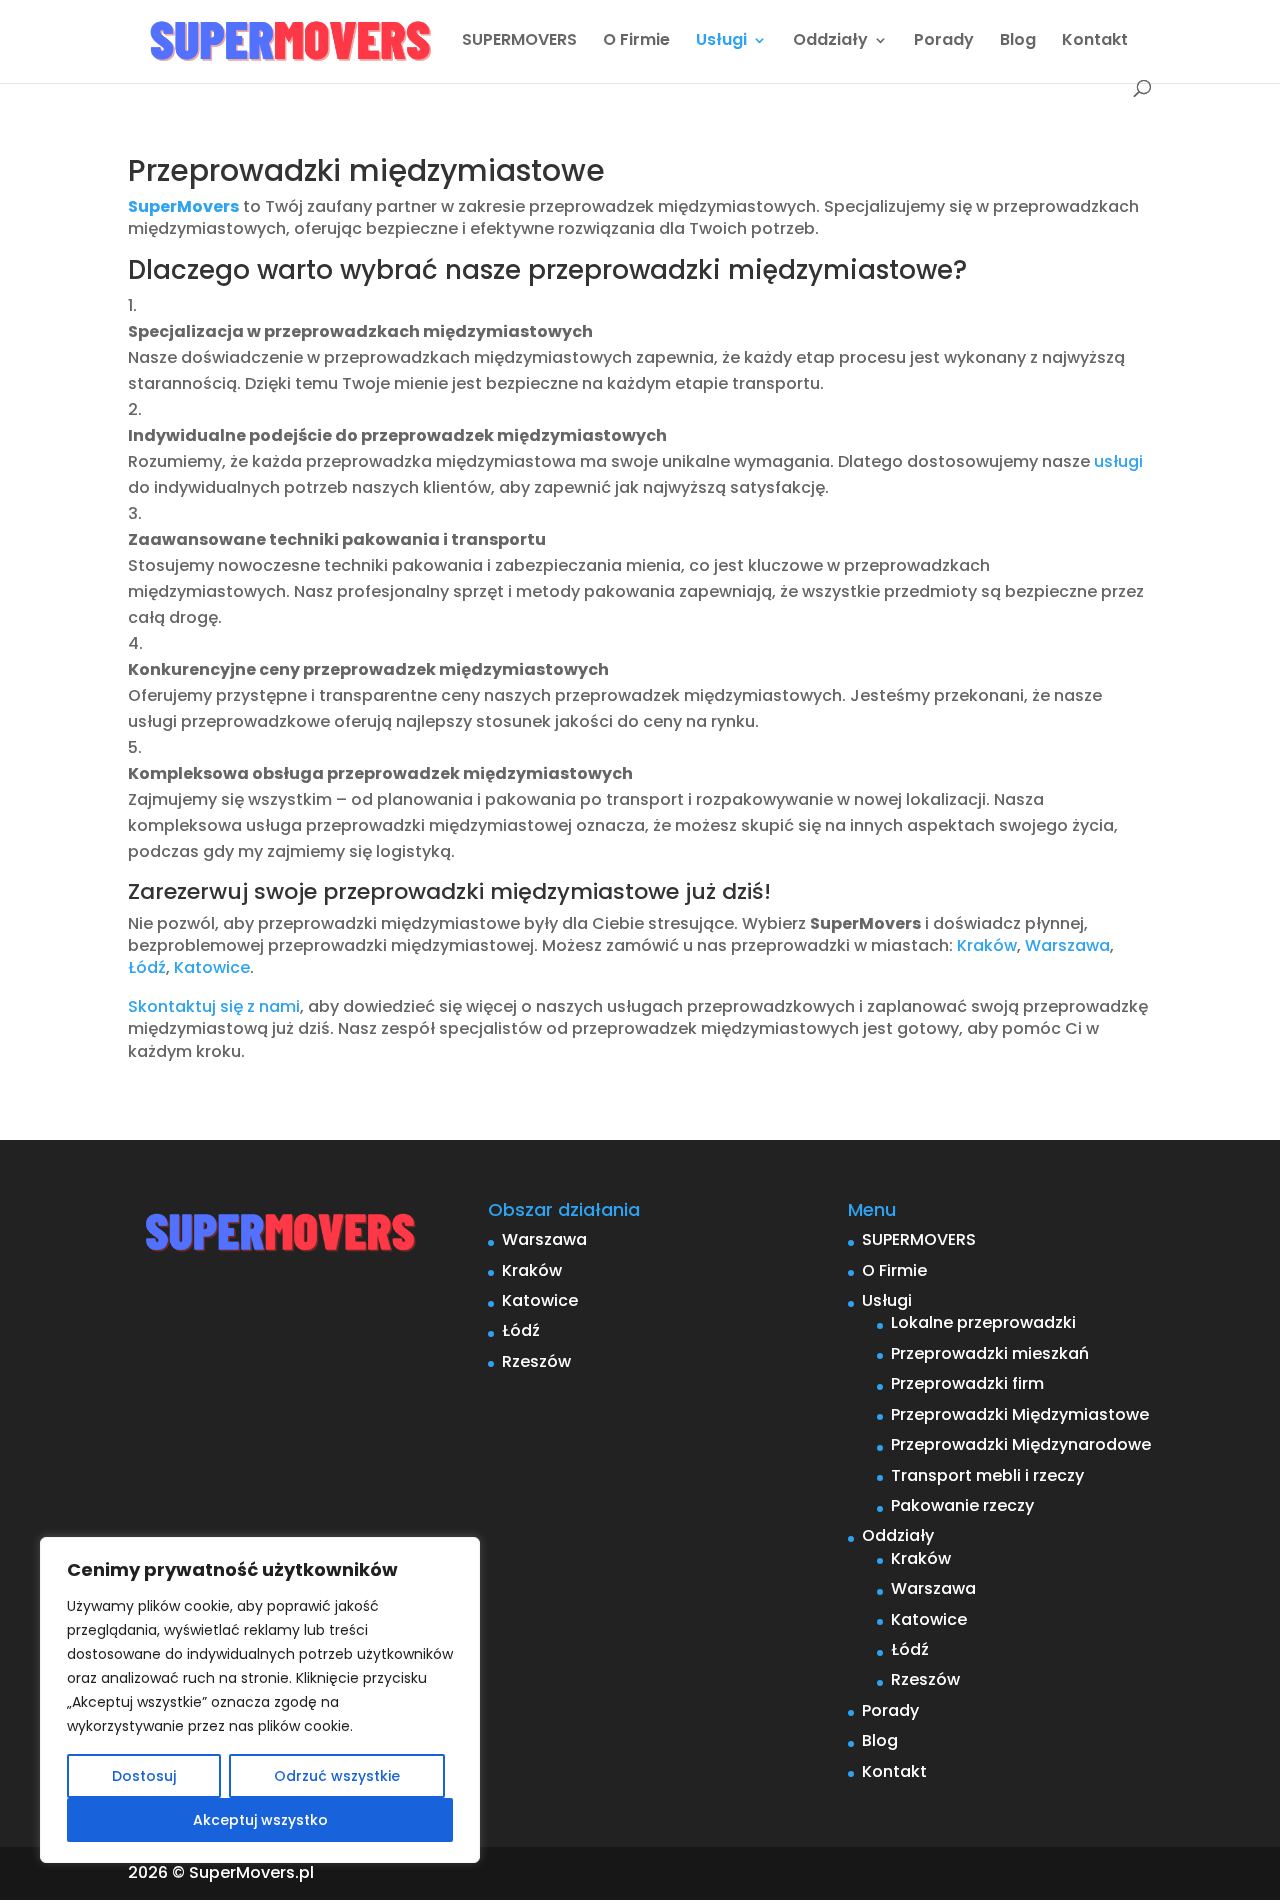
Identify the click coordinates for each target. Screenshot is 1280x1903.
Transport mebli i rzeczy (987, 1475)
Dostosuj (144, 1776)
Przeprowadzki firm (967, 1383)
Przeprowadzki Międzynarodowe (1021, 1444)
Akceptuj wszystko (260, 1820)
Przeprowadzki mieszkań (990, 1353)
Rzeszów (536, 1361)
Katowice (212, 967)
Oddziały (830, 42)
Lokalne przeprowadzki (983, 1322)
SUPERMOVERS (519, 42)
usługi (1118, 461)
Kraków (987, 945)
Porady (944, 42)
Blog (1018, 42)
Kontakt (1095, 42)
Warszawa (1067, 945)
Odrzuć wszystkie (337, 1776)
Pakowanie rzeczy (962, 1505)
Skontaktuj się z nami (214, 1006)
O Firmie (636, 42)
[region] (260, 1700)
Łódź (147, 967)
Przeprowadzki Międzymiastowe (1020, 1414)
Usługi (721, 42)
